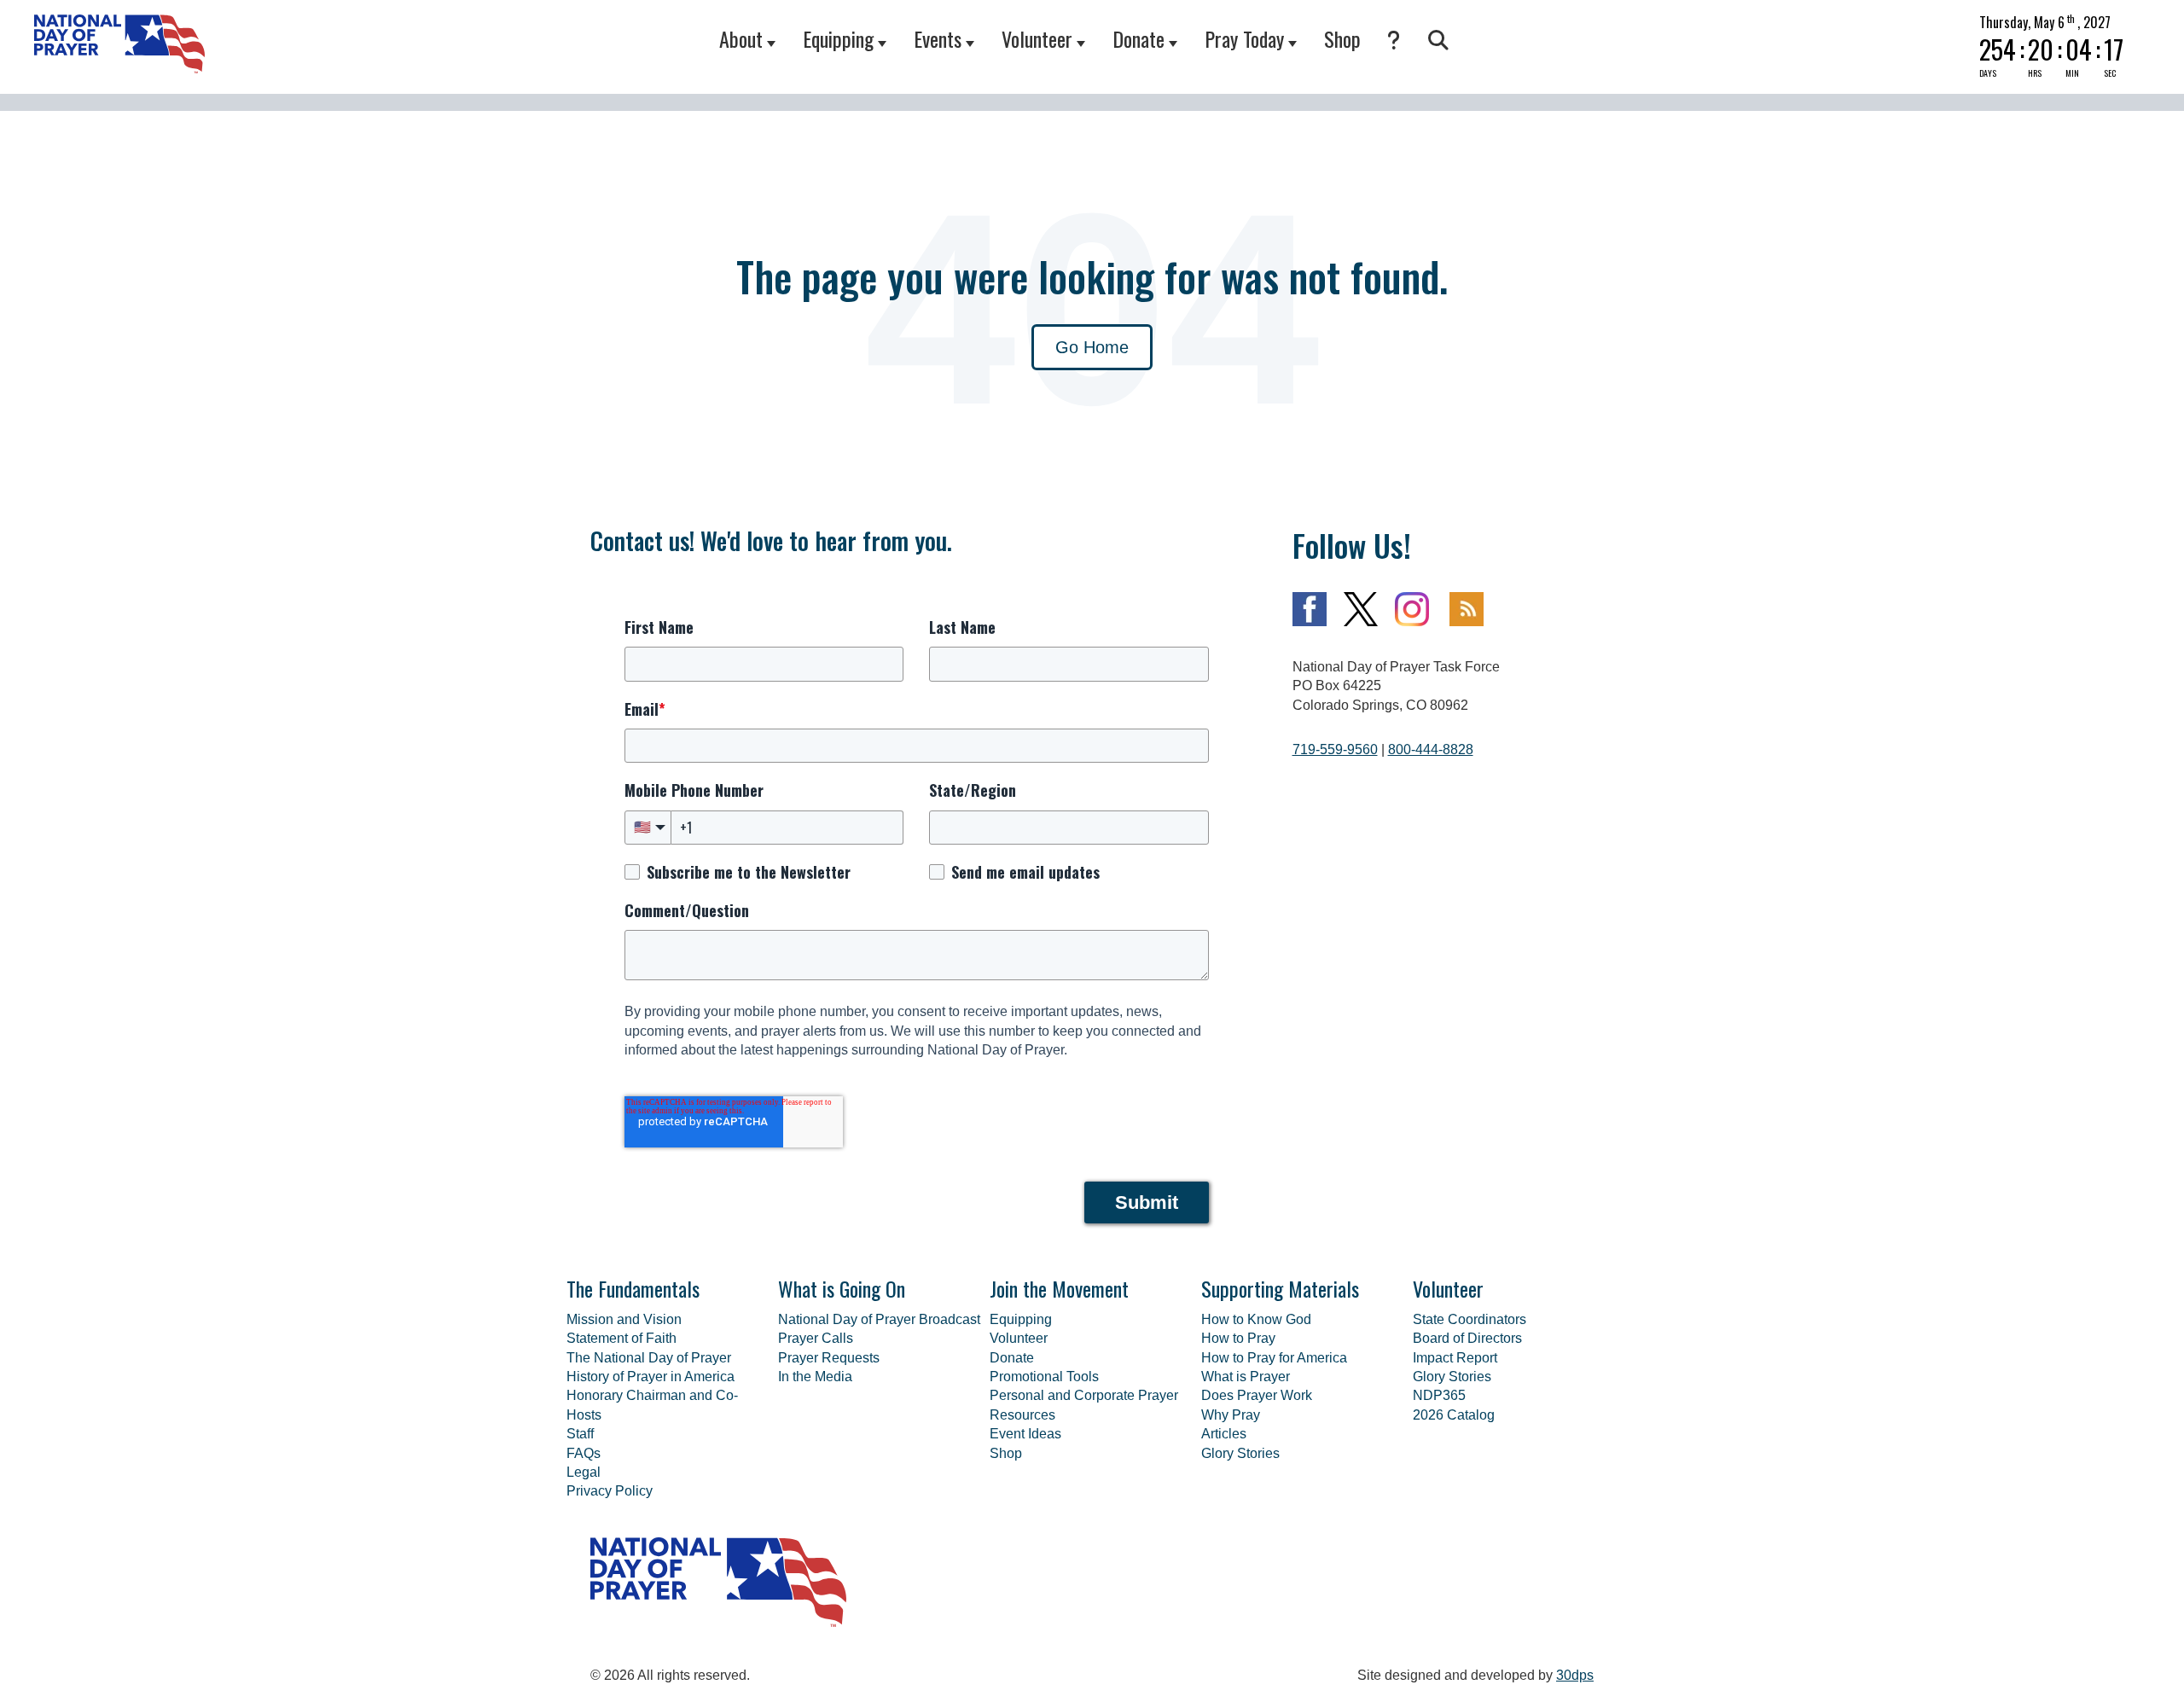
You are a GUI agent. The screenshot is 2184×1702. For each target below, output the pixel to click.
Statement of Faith (622, 1338)
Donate (1138, 38)
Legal (584, 1472)
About (741, 38)
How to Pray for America (1274, 1358)
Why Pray (1231, 1415)
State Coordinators (1470, 1319)
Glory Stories (1240, 1453)
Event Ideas (1025, 1434)
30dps (1575, 1675)
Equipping (838, 38)
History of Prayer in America (651, 1377)
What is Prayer (1246, 1377)
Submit (1147, 1202)
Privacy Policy (610, 1491)
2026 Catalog (1454, 1415)
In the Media (815, 1377)
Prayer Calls (816, 1338)
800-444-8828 (1431, 749)
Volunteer (1037, 38)
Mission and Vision (624, 1319)
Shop (1342, 38)
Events (938, 38)
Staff (580, 1434)
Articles (1224, 1434)
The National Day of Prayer (649, 1358)
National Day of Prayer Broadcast (879, 1319)
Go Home (1092, 347)
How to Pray (1238, 1338)
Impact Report (1455, 1358)
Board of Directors (1467, 1338)
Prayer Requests (829, 1358)
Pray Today (1244, 38)
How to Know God (1256, 1319)
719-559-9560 (1335, 749)
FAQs (584, 1453)
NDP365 (1439, 1395)
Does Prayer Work (1257, 1395)
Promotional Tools (1044, 1377)
